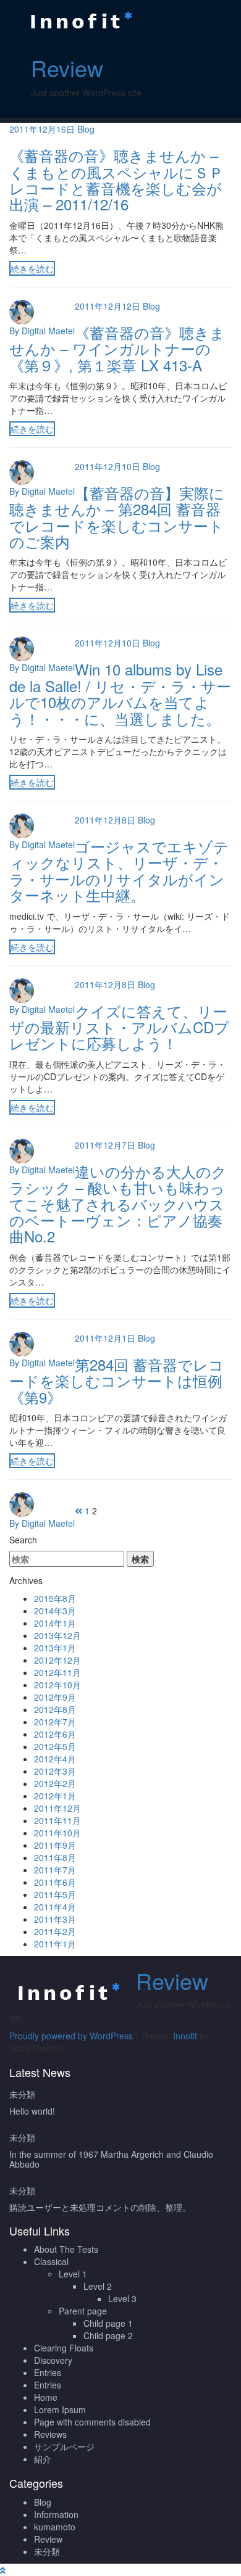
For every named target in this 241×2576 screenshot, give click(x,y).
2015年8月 (55, 1598)
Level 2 (98, 2286)
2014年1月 (55, 1623)
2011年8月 (55, 1857)
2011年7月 (55, 1870)
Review (67, 68)
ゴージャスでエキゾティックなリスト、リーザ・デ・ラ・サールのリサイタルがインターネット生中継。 (119, 870)
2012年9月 (55, 1697)
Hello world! (32, 2111)
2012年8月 (55, 1709)
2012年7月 (55, 1722)
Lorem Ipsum (60, 2409)
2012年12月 (57, 1660)
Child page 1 (108, 2323)
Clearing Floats (64, 2348)
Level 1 (73, 2274)
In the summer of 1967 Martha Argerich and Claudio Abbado (111, 2159)
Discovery (53, 2360)
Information (56, 2514)
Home (46, 2397)
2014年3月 (55, 1611)
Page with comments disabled (92, 2422)
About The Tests (66, 2249)
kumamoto (55, 2527)
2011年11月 (57, 1820)
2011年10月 (57, 1833)
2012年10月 (57, 1685)
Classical (51, 2261)
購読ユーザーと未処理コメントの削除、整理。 (100, 2207)
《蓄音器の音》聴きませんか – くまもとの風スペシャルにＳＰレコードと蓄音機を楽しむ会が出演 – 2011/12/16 (116, 180)
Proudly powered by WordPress (71, 2036)
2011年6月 (55, 1882)
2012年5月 (55, 1746)
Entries (48, 2372)
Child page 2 (108, 2335)
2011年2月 (55, 1931)
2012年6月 (55, 1734)
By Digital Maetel (42, 331)
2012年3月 (55, 1771)
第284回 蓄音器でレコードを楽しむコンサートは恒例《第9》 (116, 1381)
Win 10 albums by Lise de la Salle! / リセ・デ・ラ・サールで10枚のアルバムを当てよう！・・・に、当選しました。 (120, 693)
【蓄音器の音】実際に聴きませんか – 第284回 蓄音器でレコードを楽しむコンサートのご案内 (117, 517)
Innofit (185, 2036)
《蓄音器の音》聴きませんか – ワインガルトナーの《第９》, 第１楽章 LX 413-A (117, 349)
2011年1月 (55, 1944)
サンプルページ (64, 2446)
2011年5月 (55, 1894)
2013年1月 (55, 1648)
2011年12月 (57, 1808)
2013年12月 (57, 1635)
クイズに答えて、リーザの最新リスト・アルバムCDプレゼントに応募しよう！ (119, 1027)
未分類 (22, 2094)
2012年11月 (57, 1672)
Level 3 (122, 2298)
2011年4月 (55, 1907)
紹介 (43, 2459)
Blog (86, 129)
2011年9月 (55, 1845)
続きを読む (32, 268)
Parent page (83, 2311)
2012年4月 (55, 1759)
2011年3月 (55, 1919)
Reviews (50, 2434)
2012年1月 (55, 1796)
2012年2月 (55, 1783)
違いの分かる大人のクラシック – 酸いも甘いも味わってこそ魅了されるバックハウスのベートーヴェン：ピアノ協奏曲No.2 (118, 1204)
